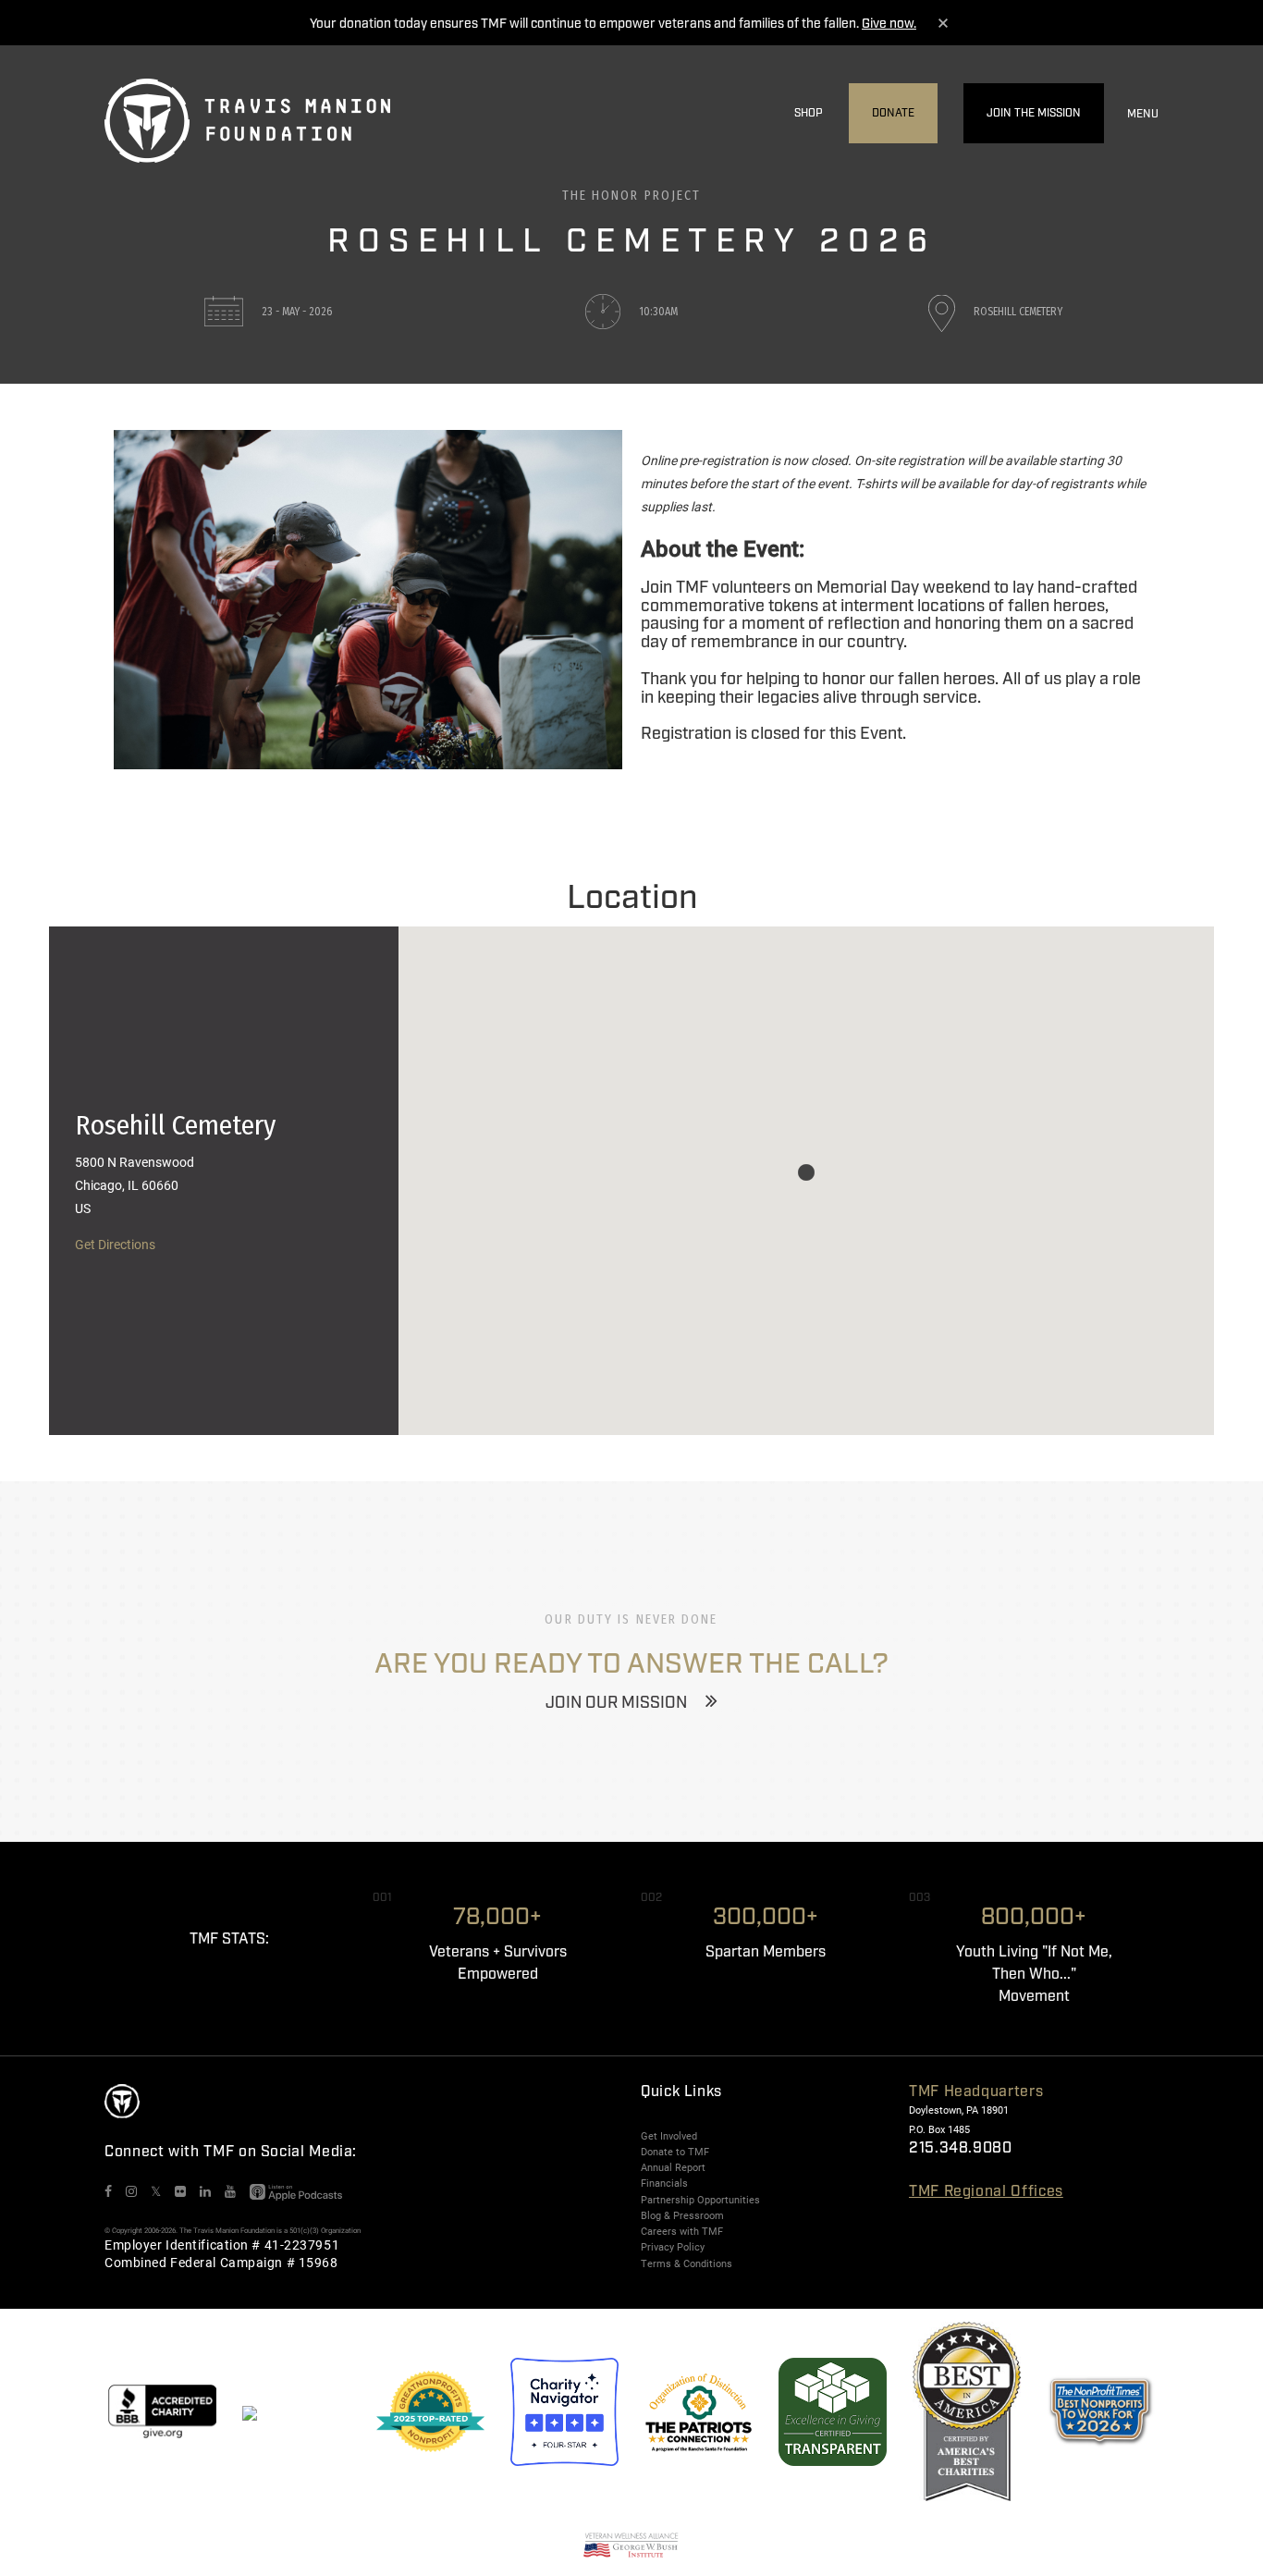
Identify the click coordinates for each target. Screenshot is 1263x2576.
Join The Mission (1034, 113)
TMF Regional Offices (986, 2192)
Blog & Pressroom (682, 2215)
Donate (893, 113)
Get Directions (115, 1244)
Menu (1143, 114)
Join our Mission (616, 1703)
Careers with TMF (682, 2231)
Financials (664, 2183)
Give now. (889, 24)
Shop (809, 113)
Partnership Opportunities (700, 2200)
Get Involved (669, 2136)
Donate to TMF (675, 2152)
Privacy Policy (673, 2247)
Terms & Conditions (687, 2263)
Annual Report (673, 2167)
